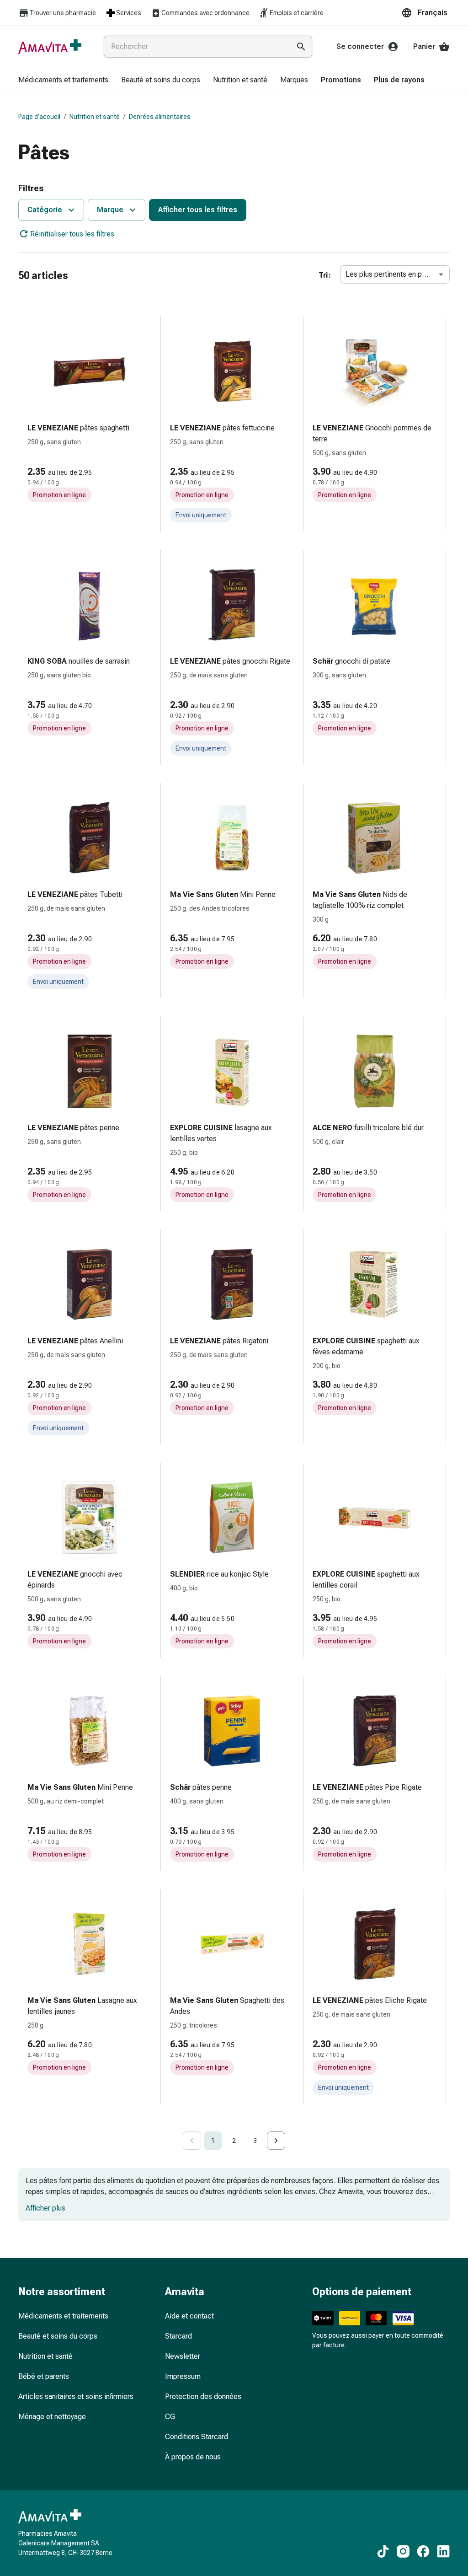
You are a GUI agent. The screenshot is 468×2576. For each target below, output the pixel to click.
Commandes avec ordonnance (205, 13)
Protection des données (203, 2396)
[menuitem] (63, 80)
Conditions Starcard (197, 2437)
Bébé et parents (44, 2376)
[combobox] (195, 47)
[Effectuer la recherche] (301, 47)
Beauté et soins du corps (58, 2336)
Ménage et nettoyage (52, 2417)
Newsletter (183, 2356)
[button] (425, 13)
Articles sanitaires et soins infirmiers (76, 2396)
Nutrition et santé (95, 117)
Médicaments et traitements (63, 2316)
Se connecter (360, 46)
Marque (110, 210)
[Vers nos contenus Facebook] (423, 2551)
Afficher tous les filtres (198, 210)
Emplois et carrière (297, 13)
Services (129, 13)
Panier (424, 46)
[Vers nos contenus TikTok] (383, 2551)
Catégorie (45, 210)
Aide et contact (189, 2316)
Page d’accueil (39, 117)
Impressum (183, 2376)
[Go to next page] (276, 2141)
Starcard (178, 2336)
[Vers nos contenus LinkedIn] (443, 2551)
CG (170, 2417)
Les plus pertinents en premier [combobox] (394, 274)
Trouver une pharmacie (63, 13)
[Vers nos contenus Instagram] (403, 2551)
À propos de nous (193, 2457)
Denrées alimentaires (160, 117)
